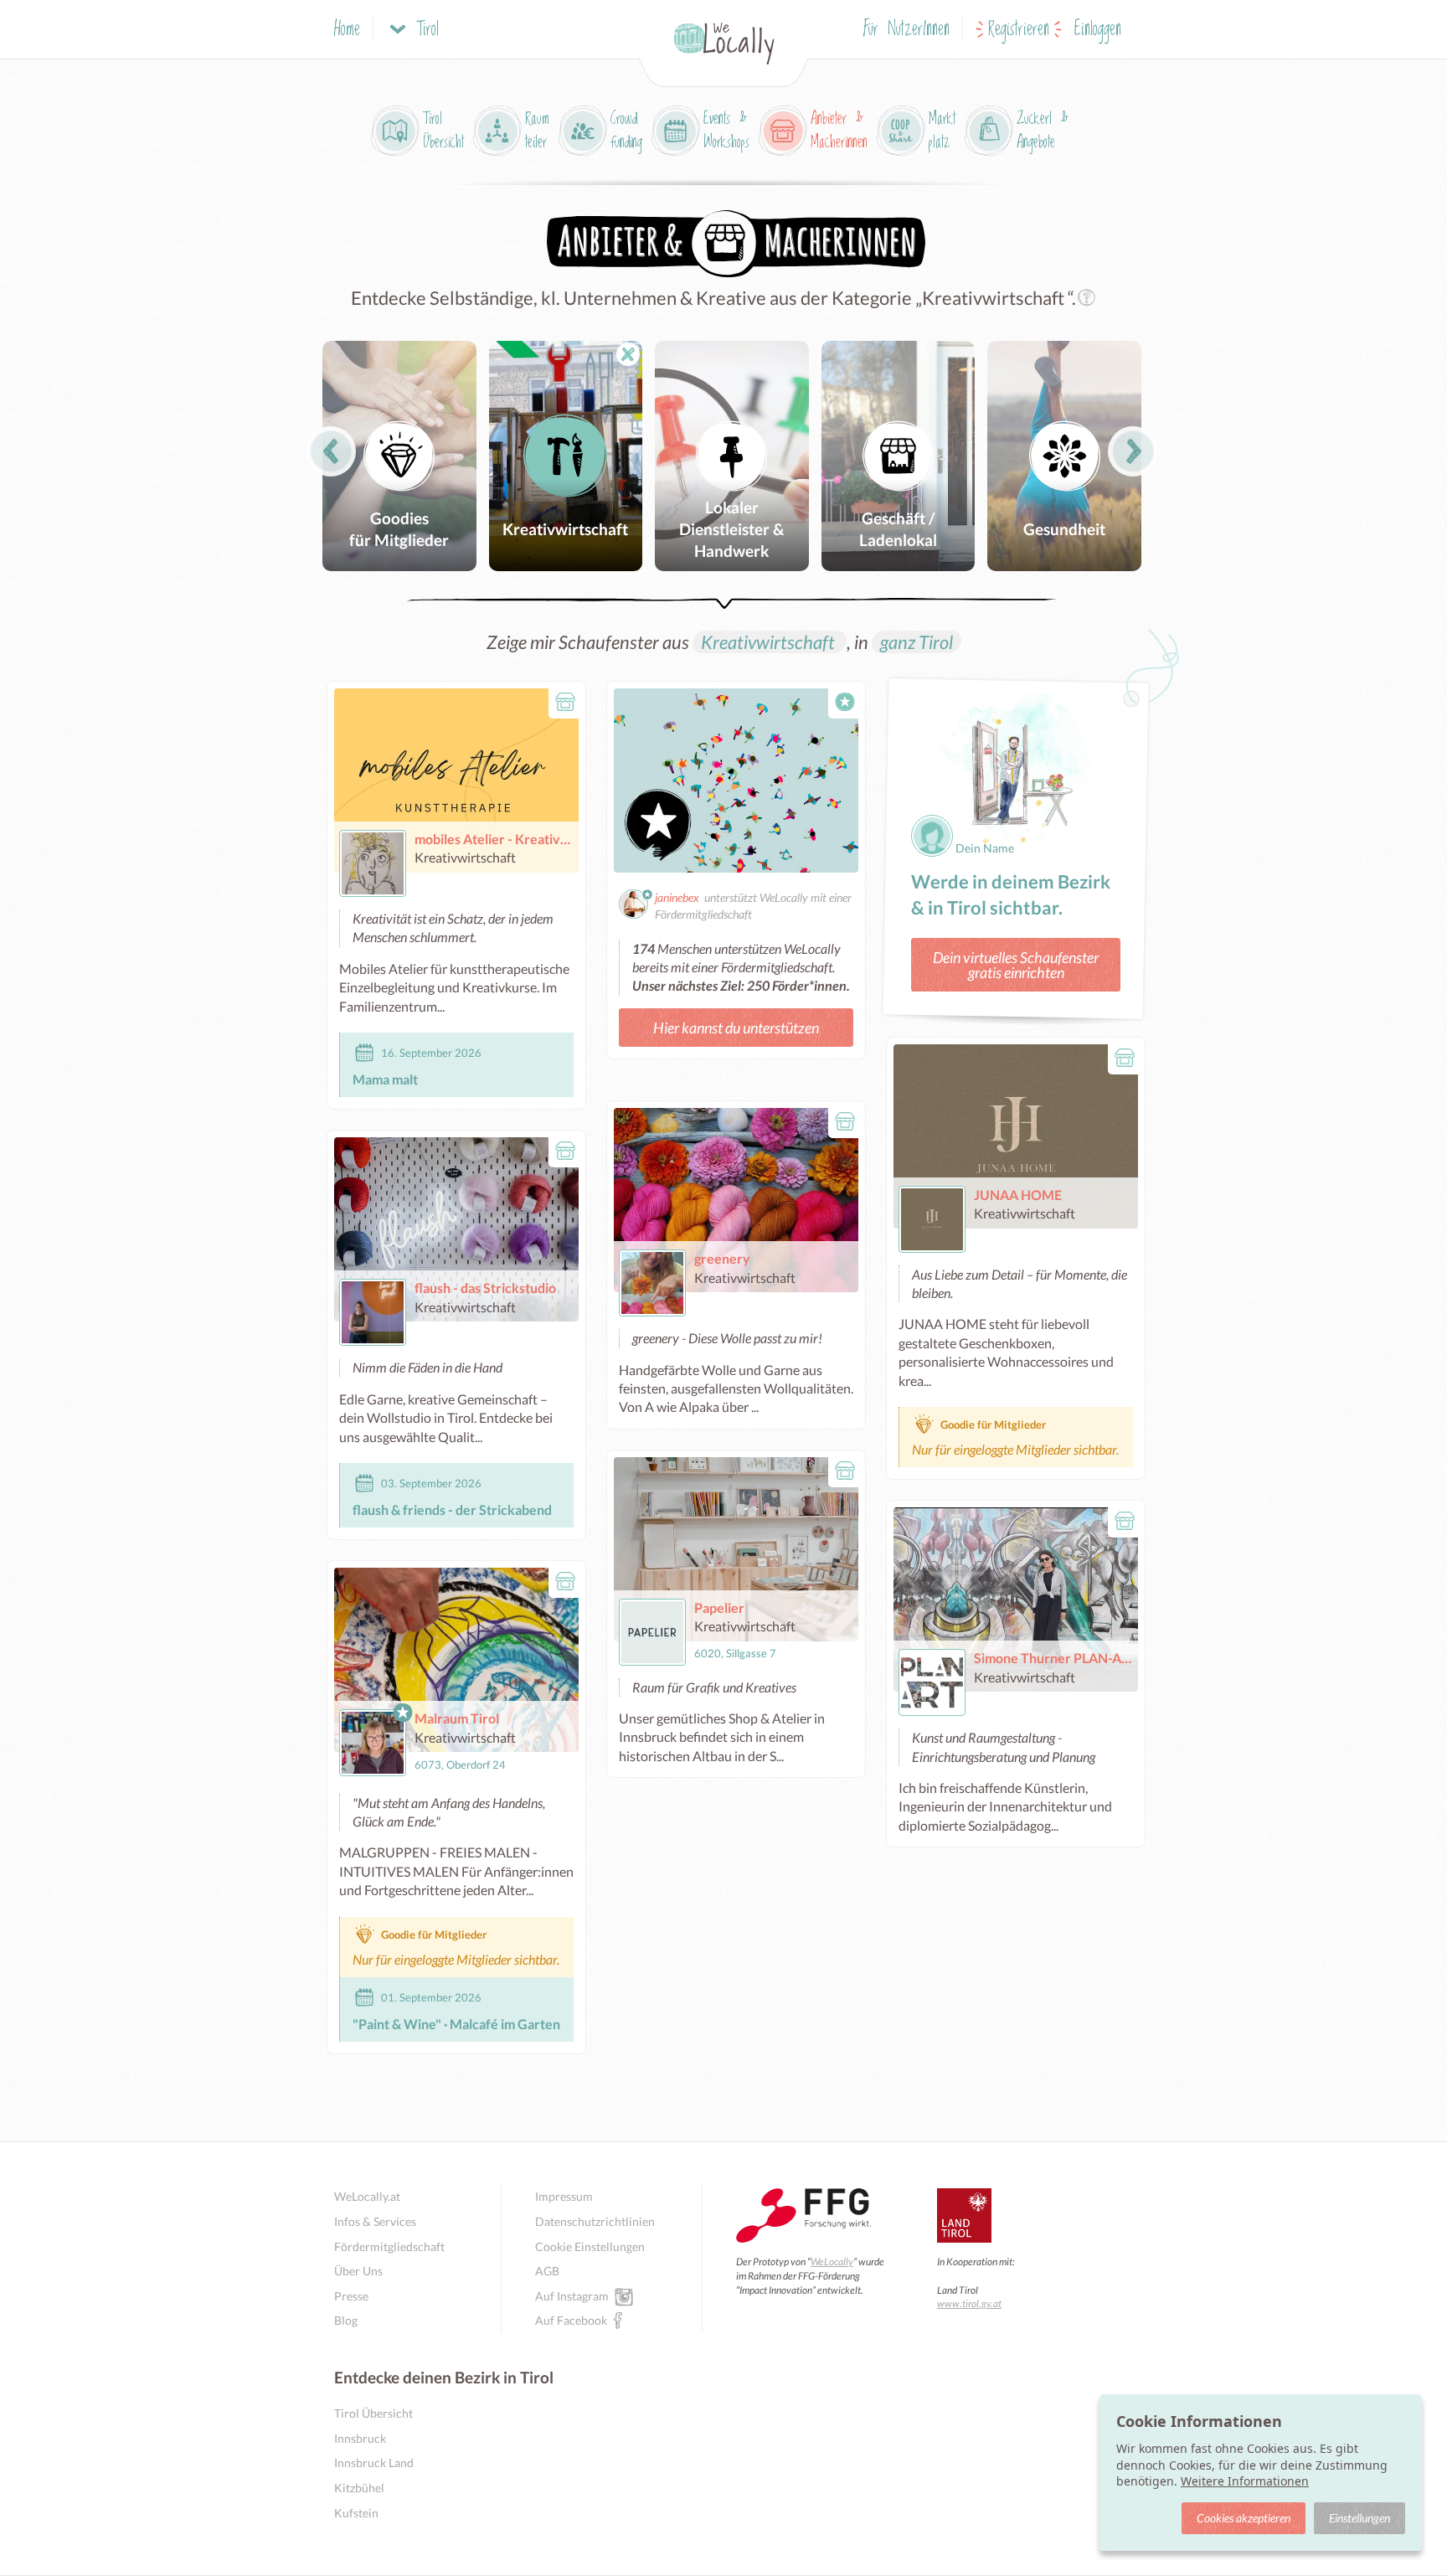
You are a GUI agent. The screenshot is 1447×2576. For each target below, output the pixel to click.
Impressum (564, 2196)
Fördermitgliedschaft (389, 2246)
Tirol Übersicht (373, 2413)
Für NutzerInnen (906, 30)
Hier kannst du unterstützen (736, 1028)
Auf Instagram (572, 2296)
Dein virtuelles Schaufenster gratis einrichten (1016, 965)
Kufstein (356, 2513)
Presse (351, 2296)
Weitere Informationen (1245, 2481)
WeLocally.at (367, 2196)
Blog (346, 2320)
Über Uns (358, 2271)
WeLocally (832, 2262)
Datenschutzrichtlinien (595, 2221)
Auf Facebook (571, 2320)
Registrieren (1019, 30)
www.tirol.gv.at (969, 2303)
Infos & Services (375, 2221)
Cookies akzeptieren (1244, 2518)
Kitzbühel (359, 2488)
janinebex (677, 897)
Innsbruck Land (374, 2463)
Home (347, 30)
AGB (547, 2271)
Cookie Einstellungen (590, 2246)
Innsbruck (360, 2438)
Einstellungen (1359, 2518)
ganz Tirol (917, 642)
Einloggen (1098, 30)
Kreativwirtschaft (770, 642)
